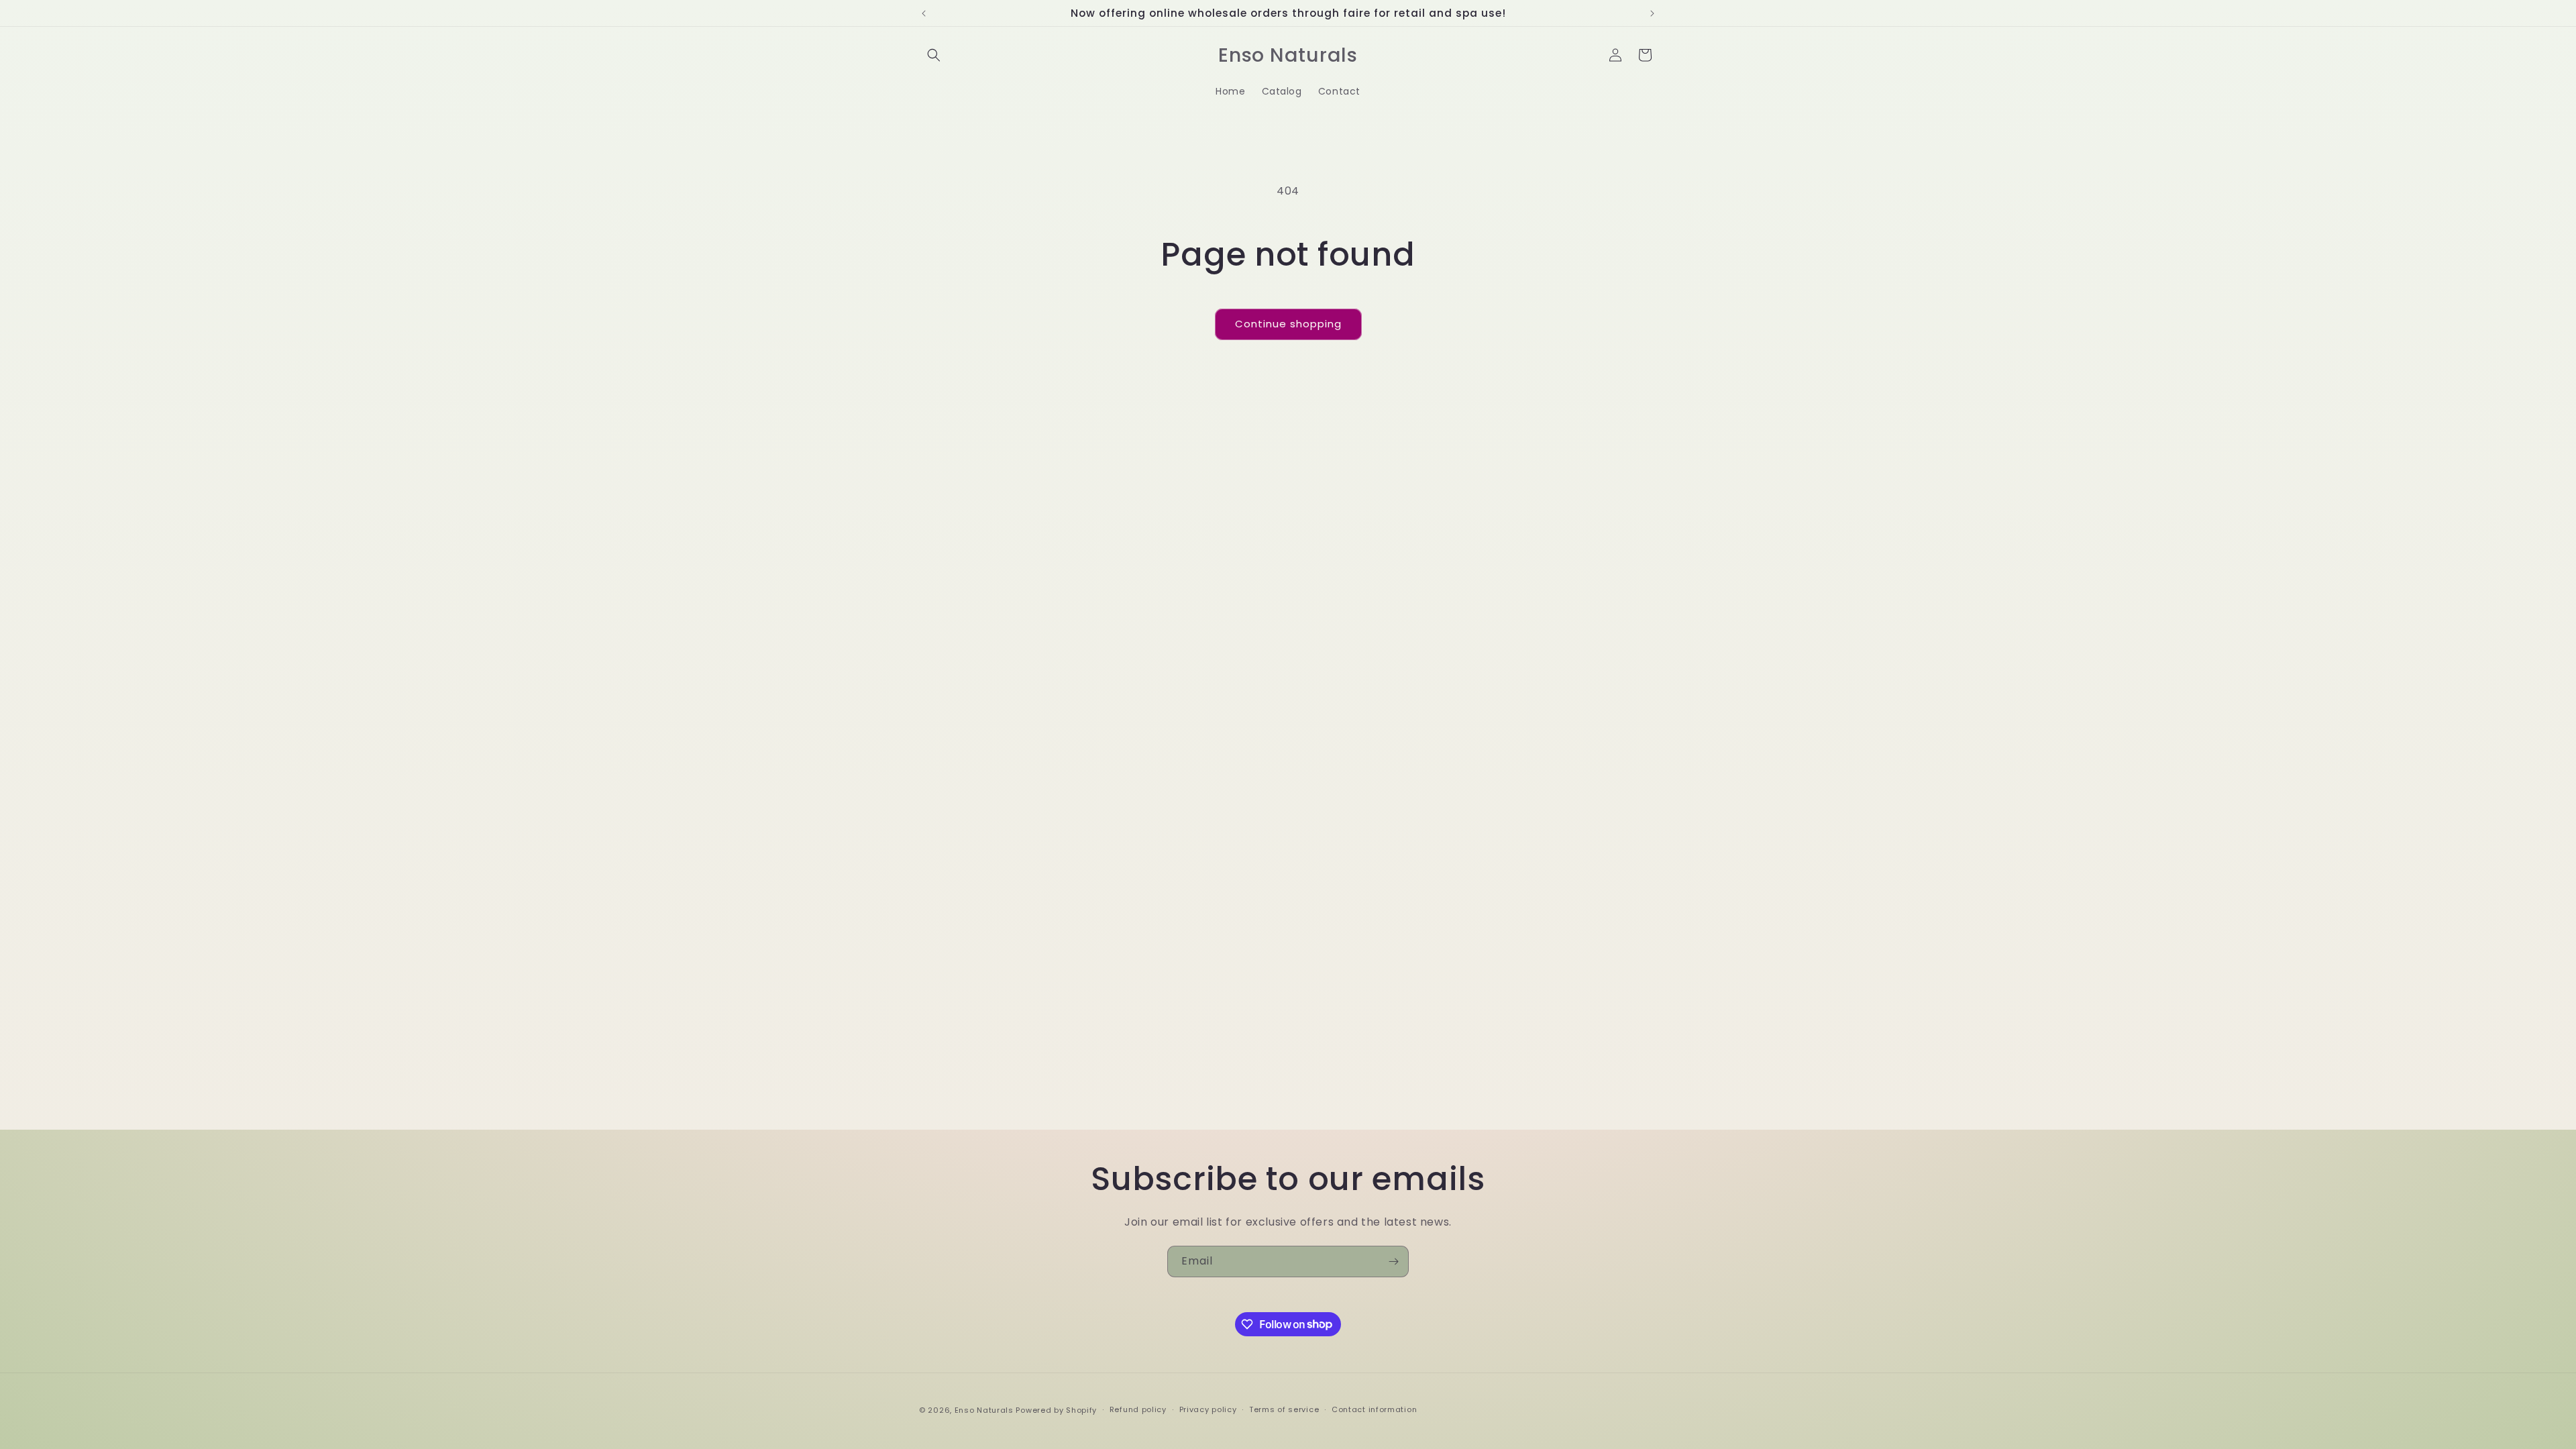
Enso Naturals (984, 1410)
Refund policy (1138, 1409)
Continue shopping (1288, 324)
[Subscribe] (1393, 1262)
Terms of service (1284, 1409)
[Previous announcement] (924, 13)
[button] (934, 55)
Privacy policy (1208, 1409)
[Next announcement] (1652, 13)
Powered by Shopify (1056, 1410)
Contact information (1374, 1409)
